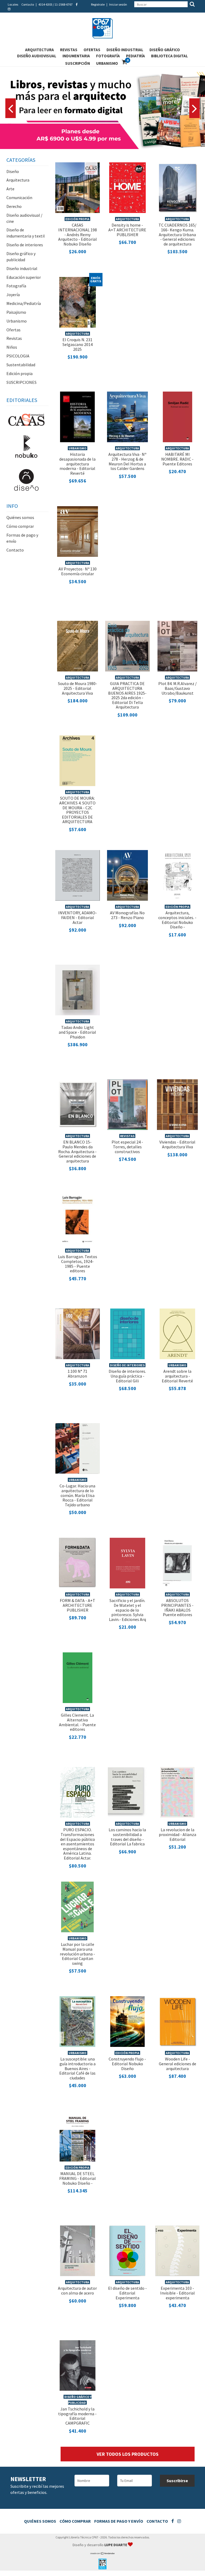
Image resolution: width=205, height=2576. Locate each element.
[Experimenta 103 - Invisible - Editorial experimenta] (177, 2250)
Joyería (13, 295)
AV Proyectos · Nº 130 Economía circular (78, 571)
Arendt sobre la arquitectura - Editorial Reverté (177, 1376)
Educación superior (24, 277)
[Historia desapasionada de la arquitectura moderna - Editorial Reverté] (78, 416)
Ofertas (92, 50)
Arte (10, 189)
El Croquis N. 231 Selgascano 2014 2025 (78, 344)
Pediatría (135, 56)
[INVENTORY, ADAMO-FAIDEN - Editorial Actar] (78, 875)
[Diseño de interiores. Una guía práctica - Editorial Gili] (127, 1333)
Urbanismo (107, 63)
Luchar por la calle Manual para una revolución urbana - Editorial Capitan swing (77, 1954)
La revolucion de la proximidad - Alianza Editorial (178, 1834)
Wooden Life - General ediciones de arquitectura (178, 2064)
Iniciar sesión (118, 4)
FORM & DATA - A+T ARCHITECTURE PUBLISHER (78, 1605)
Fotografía (108, 56)
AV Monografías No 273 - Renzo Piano (127, 915)
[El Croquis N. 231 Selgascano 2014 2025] (78, 301)
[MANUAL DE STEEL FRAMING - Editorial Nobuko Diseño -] (77, 2135)
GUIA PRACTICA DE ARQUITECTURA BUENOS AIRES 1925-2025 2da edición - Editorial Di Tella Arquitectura (127, 695)
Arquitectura (40, 50)
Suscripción (78, 63)
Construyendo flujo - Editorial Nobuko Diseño (127, 2064)
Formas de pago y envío (119, 2521)
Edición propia (19, 373)
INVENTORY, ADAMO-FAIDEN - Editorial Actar (78, 917)
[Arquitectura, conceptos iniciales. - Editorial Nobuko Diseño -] (178, 875)
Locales (13, 4)
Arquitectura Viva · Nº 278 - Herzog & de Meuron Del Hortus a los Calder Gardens (127, 461)
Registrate (98, 4)
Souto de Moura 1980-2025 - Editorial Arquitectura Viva (78, 688)
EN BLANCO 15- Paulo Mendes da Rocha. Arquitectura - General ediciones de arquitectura (77, 1151)
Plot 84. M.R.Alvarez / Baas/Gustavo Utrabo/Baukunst (178, 688)
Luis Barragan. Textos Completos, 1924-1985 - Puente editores (78, 1264)
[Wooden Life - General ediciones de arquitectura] (178, 2021)
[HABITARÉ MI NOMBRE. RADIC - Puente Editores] (178, 416)
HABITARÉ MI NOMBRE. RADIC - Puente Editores (177, 459)
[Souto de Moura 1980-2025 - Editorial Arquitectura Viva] (78, 645)
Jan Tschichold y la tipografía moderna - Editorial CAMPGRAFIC (77, 2416)
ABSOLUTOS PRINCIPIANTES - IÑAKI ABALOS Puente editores (177, 1607)
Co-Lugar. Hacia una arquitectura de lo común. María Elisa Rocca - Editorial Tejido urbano (77, 1495)
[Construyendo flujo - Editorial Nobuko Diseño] (127, 2021)
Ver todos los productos (128, 2454)
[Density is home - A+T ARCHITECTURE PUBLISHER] (128, 187)
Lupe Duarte (116, 2545)
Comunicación (19, 198)
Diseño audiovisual (37, 56)
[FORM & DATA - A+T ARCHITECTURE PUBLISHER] (78, 1562)
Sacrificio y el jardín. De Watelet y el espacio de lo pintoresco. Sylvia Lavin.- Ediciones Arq (127, 1610)
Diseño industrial (125, 50)
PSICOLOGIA (18, 356)
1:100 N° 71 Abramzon (77, 1374)
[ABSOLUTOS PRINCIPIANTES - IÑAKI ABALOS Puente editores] (177, 1562)
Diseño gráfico (165, 50)
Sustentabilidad (21, 365)
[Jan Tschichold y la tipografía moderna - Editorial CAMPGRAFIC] (78, 2365)
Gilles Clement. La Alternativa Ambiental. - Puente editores (77, 1722)
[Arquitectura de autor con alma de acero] (78, 2250)
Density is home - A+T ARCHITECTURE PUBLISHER (127, 230)
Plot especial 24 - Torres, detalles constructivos (127, 1147)
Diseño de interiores (25, 245)
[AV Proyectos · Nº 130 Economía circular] (78, 531)
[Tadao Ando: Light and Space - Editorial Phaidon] (78, 989)
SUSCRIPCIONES (21, 382)
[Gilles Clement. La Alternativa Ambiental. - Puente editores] (78, 1677)
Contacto (28, 4)
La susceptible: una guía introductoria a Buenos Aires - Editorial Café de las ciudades (77, 2068)
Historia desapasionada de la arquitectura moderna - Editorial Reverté (77, 464)
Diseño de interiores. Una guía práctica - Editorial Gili (127, 1376)
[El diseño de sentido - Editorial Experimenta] (127, 2250)
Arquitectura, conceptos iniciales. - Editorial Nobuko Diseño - (177, 920)
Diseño (13, 171)
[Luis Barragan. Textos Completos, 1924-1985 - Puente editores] (77, 1218)
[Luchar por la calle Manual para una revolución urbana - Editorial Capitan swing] (77, 1906)
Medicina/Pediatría (24, 303)
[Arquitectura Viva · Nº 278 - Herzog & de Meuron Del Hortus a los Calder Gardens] (127, 416)
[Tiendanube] (103, 2553)
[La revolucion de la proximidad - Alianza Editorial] (177, 1792)
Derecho (14, 206)
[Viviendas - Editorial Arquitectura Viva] (177, 1104)
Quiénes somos (20, 517)
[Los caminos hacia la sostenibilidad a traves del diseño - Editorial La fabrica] (127, 1792)
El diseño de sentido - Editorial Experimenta (127, 2293)
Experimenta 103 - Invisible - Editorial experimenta (178, 2293)
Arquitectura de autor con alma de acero (77, 2291)
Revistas (69, 50)
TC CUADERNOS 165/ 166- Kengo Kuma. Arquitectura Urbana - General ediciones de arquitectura (178, 234)
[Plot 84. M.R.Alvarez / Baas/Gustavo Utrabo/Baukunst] (177, 645)
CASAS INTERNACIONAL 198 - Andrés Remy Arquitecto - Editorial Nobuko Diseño (78, 234)
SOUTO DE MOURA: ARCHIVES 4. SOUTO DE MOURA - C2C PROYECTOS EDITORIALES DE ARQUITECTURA (77, 810)
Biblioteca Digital (169, 56)
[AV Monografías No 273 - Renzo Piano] (127, 875)
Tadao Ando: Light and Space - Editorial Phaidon (77, 1032)
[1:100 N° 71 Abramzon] (78, 1333)
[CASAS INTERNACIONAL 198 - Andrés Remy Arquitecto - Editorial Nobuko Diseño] (78, 187)
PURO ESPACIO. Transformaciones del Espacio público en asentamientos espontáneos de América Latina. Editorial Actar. (78, 1844)
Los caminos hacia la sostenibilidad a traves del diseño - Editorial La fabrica (127, 1837)
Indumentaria (76, 56)
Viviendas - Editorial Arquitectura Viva (177, 1144)
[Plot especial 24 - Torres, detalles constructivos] (127, 1104)
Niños (12, 347)
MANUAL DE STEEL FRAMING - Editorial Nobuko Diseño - (78, 2178)
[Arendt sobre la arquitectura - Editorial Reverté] (177, 1333)
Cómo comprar (20, 526)
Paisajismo (16, 312)
